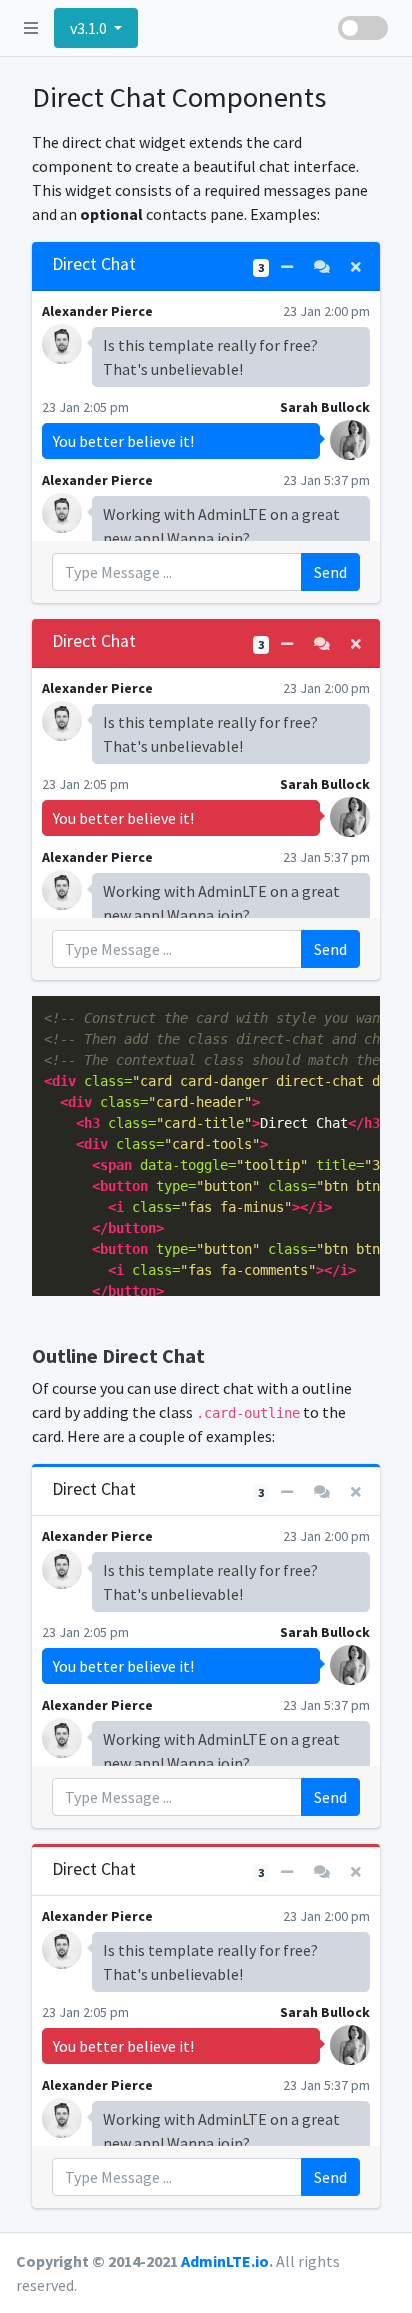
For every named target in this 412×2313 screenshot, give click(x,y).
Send (330, 572)
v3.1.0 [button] (90, 28)
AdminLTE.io (225, 2261)
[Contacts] (322, 267)
